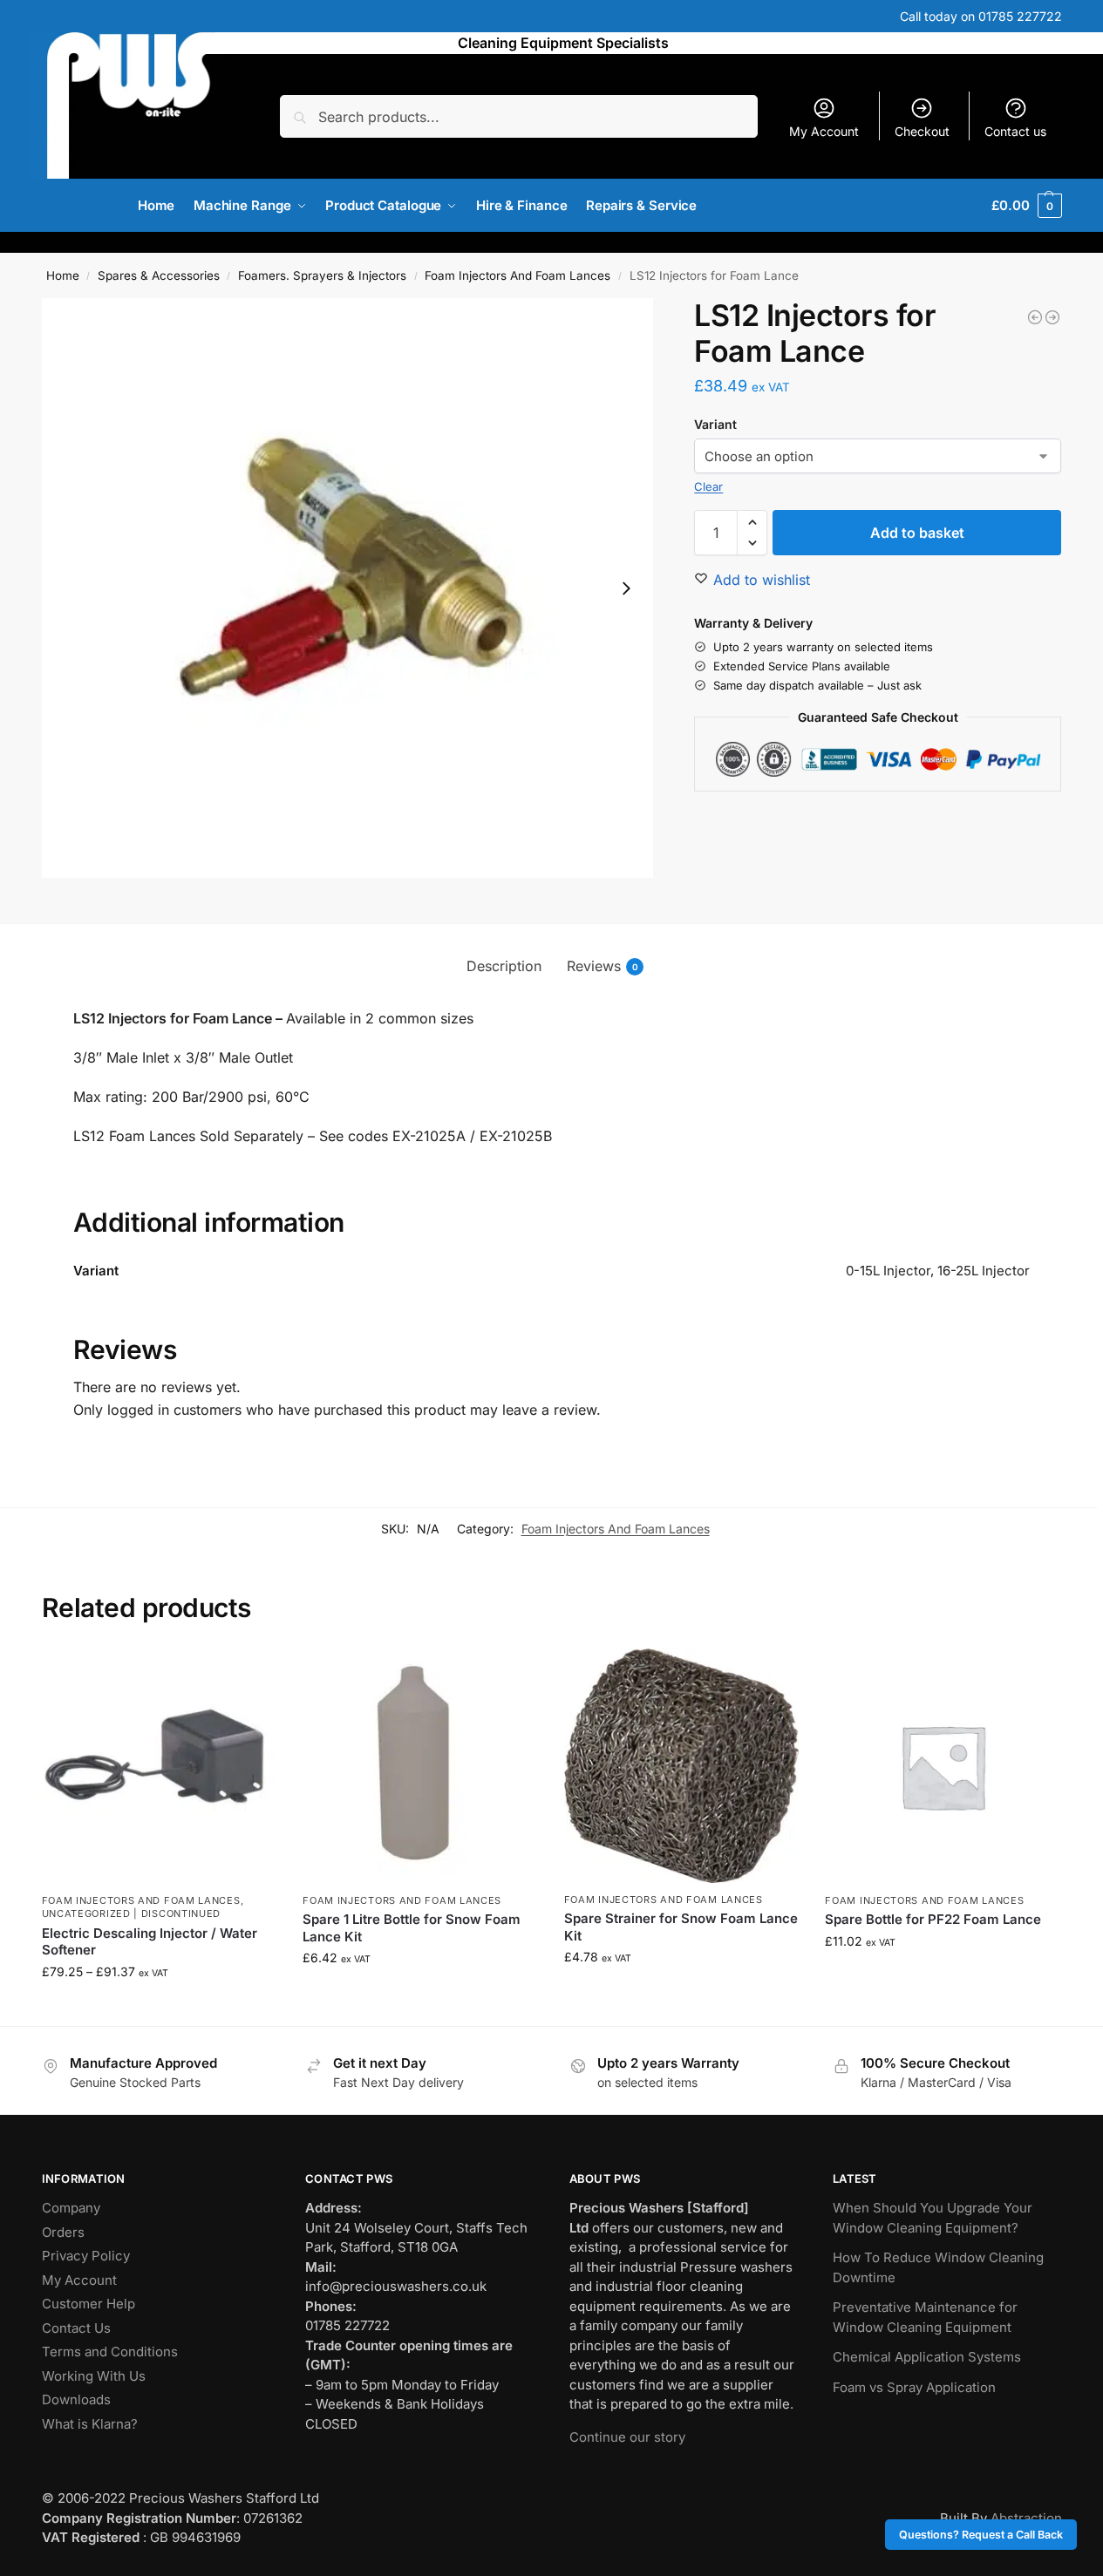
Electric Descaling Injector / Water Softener (150, 1942)
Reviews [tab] (603, 966)
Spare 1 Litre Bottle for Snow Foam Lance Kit (412, 1928)
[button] (1026, 206)
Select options (159, 2008)
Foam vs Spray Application (914, 2387)
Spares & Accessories (159, 275)
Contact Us (76, 2328)
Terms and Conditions (110, 2352)
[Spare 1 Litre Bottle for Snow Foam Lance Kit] (420, 1766)
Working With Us (94, 2376)
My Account (824, 131)
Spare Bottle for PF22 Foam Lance (933, 1919)
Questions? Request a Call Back (981, 2535)
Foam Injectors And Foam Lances (517, 275)
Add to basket (917, 533)
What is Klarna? (90, 2424)
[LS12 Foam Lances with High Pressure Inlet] (1035, 317)
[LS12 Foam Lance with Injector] (1052, 317)
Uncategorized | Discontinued (132, 1913)
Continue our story (627, 2437)
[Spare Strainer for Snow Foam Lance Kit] (682, 1766)
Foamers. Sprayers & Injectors (322, 275)
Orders (63, 2232)
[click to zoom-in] (348, 588)
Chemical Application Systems (927, 2357)
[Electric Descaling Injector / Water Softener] (160, 1766)
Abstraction (1026, 2518)
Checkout (922, 131)
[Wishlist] (250, 1675)
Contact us (1015, 131)
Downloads (76, 2399)
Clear (708, 486)
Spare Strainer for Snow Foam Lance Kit (681, 1927)
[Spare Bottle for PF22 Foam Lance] (943, 1766)
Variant (715, 424)
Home (63, 275)
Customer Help (89, 2304)
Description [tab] (504, 966)
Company (71, 2208)
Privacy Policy (86, 2256)
